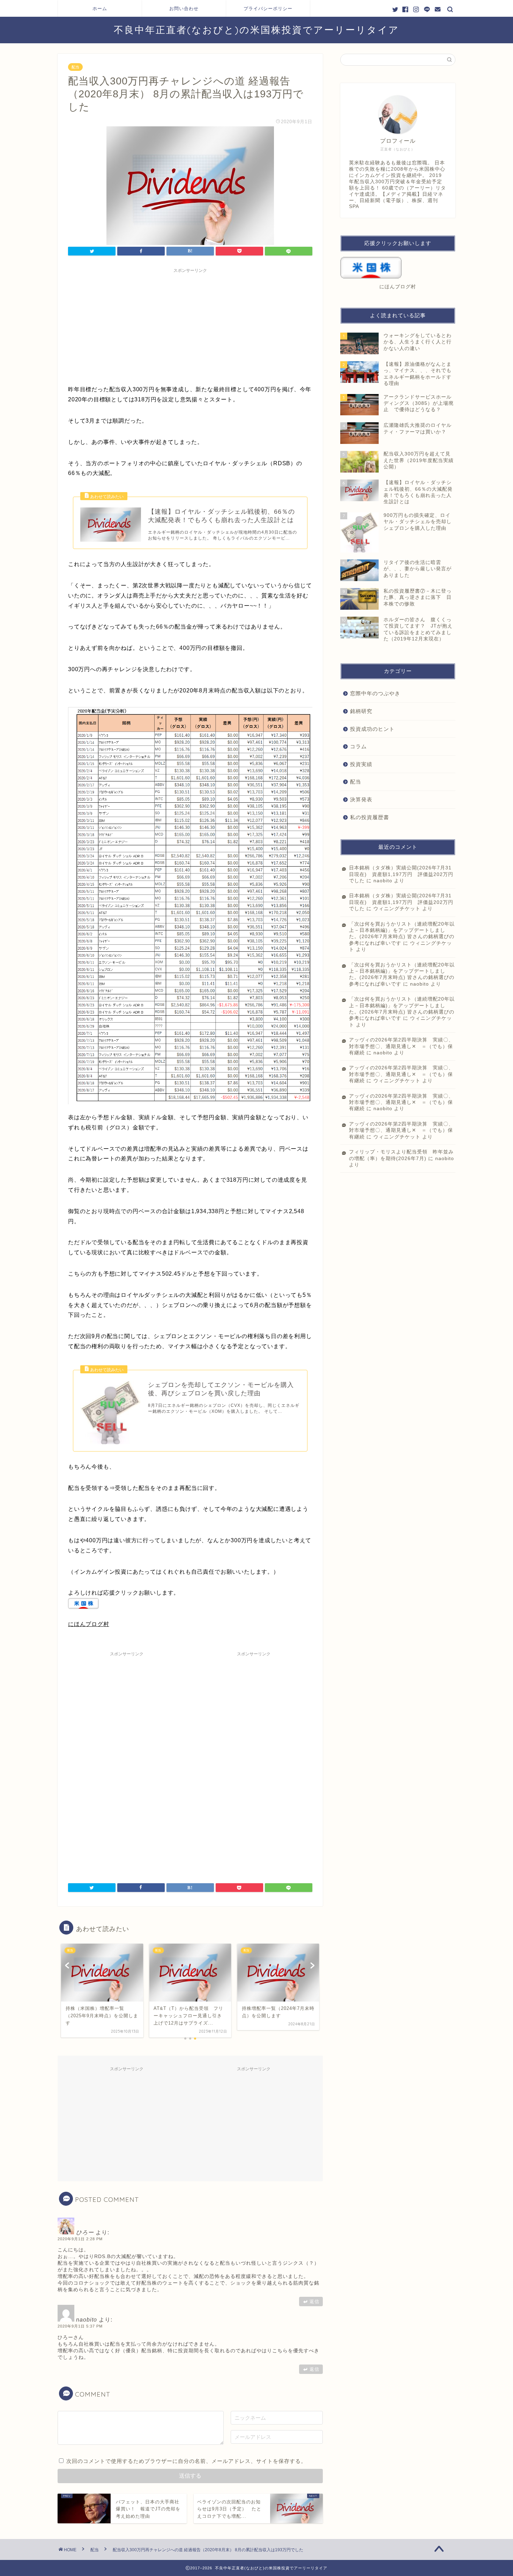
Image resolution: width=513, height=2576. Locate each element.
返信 (314, 2302)
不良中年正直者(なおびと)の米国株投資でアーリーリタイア (256, 30)
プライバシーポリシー (268, 8)
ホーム (100, 8)
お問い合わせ (184, 8)
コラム (358, 746)
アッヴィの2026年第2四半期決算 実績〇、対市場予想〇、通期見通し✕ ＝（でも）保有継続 (401, 1046)
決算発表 (361, 799)
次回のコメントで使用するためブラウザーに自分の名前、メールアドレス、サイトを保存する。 (186, 2461)
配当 (75, 67)
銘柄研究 (361, 711)
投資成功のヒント (372, 729)
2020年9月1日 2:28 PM (80, 2239)
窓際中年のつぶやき (375, 693)
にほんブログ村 (89, 1624)
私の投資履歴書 (370, 817)
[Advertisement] (190, 325)
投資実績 (361, 764)
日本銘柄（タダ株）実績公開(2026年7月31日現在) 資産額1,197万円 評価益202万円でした (401, 874)
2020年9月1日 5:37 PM (80, 2326)
